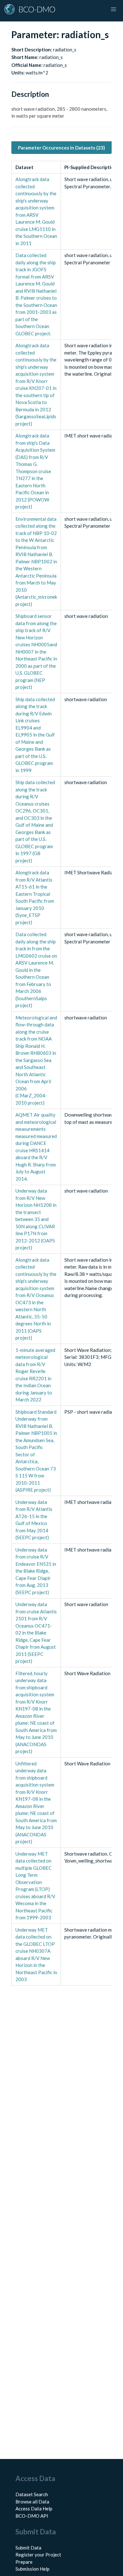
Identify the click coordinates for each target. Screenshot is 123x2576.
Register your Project (38, 2555)
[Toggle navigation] (114, 9)
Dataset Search (32, 2494)
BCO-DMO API (32, 2516)
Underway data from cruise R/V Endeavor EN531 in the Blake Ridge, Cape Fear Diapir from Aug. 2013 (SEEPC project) (36, 1571)
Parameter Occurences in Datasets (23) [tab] (61, 148)
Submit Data (28, 2548)
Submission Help (32, 2569)
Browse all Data (32, 2502)
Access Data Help (34, 2509)
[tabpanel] (61, 1073)
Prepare (24, 2562)
